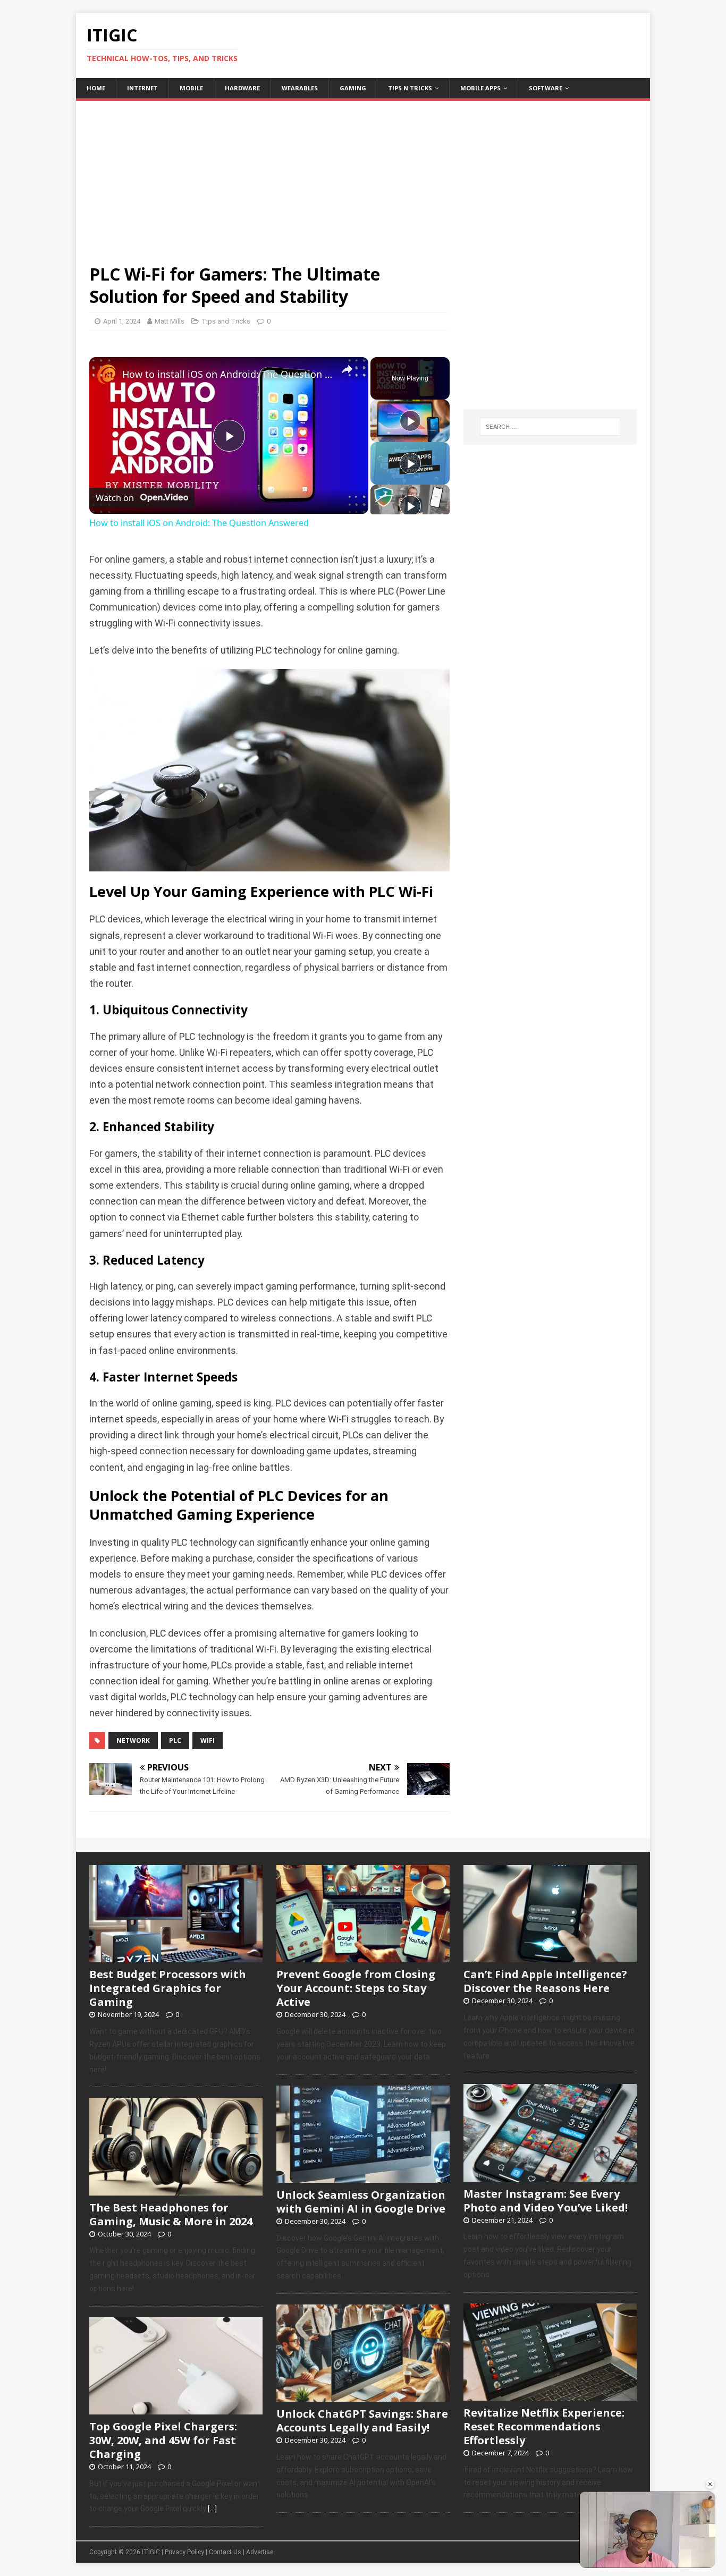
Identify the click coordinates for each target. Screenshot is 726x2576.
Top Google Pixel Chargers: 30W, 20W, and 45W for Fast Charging (163, 2440)
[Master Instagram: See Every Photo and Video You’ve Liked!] (550, 2176)
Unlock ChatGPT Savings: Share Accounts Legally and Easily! (362, 2421)
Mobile (191, 88)
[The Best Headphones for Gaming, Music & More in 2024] (176, 2190)
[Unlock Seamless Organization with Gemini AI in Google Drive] (363, 2177)
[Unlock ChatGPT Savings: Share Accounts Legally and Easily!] (363, 2396)
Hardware (242, 88)
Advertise (260, 2552)
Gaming (353, 88)
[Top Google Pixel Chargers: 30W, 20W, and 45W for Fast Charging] (176, 2409)
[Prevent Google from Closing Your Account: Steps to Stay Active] (363, 1957)
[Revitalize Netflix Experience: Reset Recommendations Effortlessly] (550, 2395)
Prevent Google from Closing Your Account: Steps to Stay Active (356, 1988)
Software (546, 88)
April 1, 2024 (122, 321)
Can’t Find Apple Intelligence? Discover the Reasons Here (545, 1981)
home (96, 88)
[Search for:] (550, 427)
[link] (106, 374)
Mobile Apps (480, 88)
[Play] (410, 421)
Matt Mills (170, 321)
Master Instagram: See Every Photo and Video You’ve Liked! (546, 2201)
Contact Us (225, 2552)
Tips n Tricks (410, 88)
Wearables (300, 88)
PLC (175, 1740)
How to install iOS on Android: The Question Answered (227, 374)
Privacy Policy (184, 2552)
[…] (212, 2509)
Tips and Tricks (226, 321)
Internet (142, 88)
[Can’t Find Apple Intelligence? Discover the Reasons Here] (550, 1957)
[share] (347, 370)
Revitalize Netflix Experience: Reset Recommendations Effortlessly (544, 2426)
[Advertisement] (363, 175)
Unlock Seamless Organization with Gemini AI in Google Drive (361, 2202)
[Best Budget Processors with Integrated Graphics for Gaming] (176, 1957)
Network (133, 1740)
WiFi (208, 1740)
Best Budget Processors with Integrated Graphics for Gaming (168, 1988)
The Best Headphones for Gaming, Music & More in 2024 (171, 2214)
